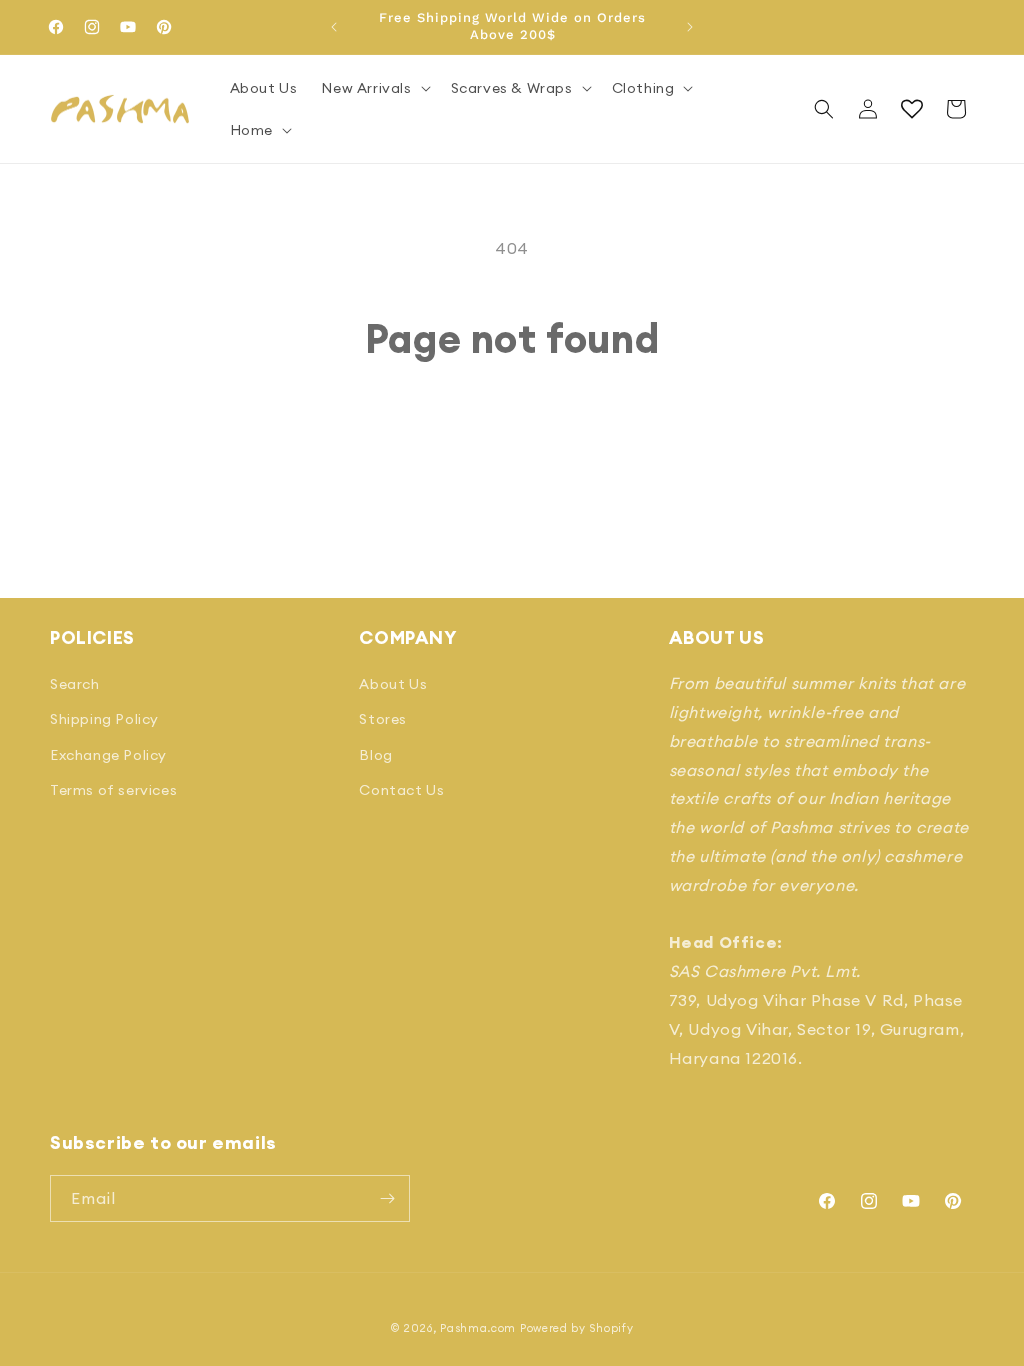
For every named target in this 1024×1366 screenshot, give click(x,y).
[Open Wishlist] (912, 109)
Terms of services (113, 790)
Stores (383, 719)
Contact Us (401, 790)
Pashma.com (478, 1328)
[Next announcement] (690, 27)
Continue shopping (512, 437)
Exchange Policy (108, 755)
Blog (375, 755)
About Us (393, 684)
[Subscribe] (387, 1198)
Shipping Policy (104, 719)
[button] (373, 88)
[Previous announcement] (334, 27)
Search (75, 684)
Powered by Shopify (577, 1328)
